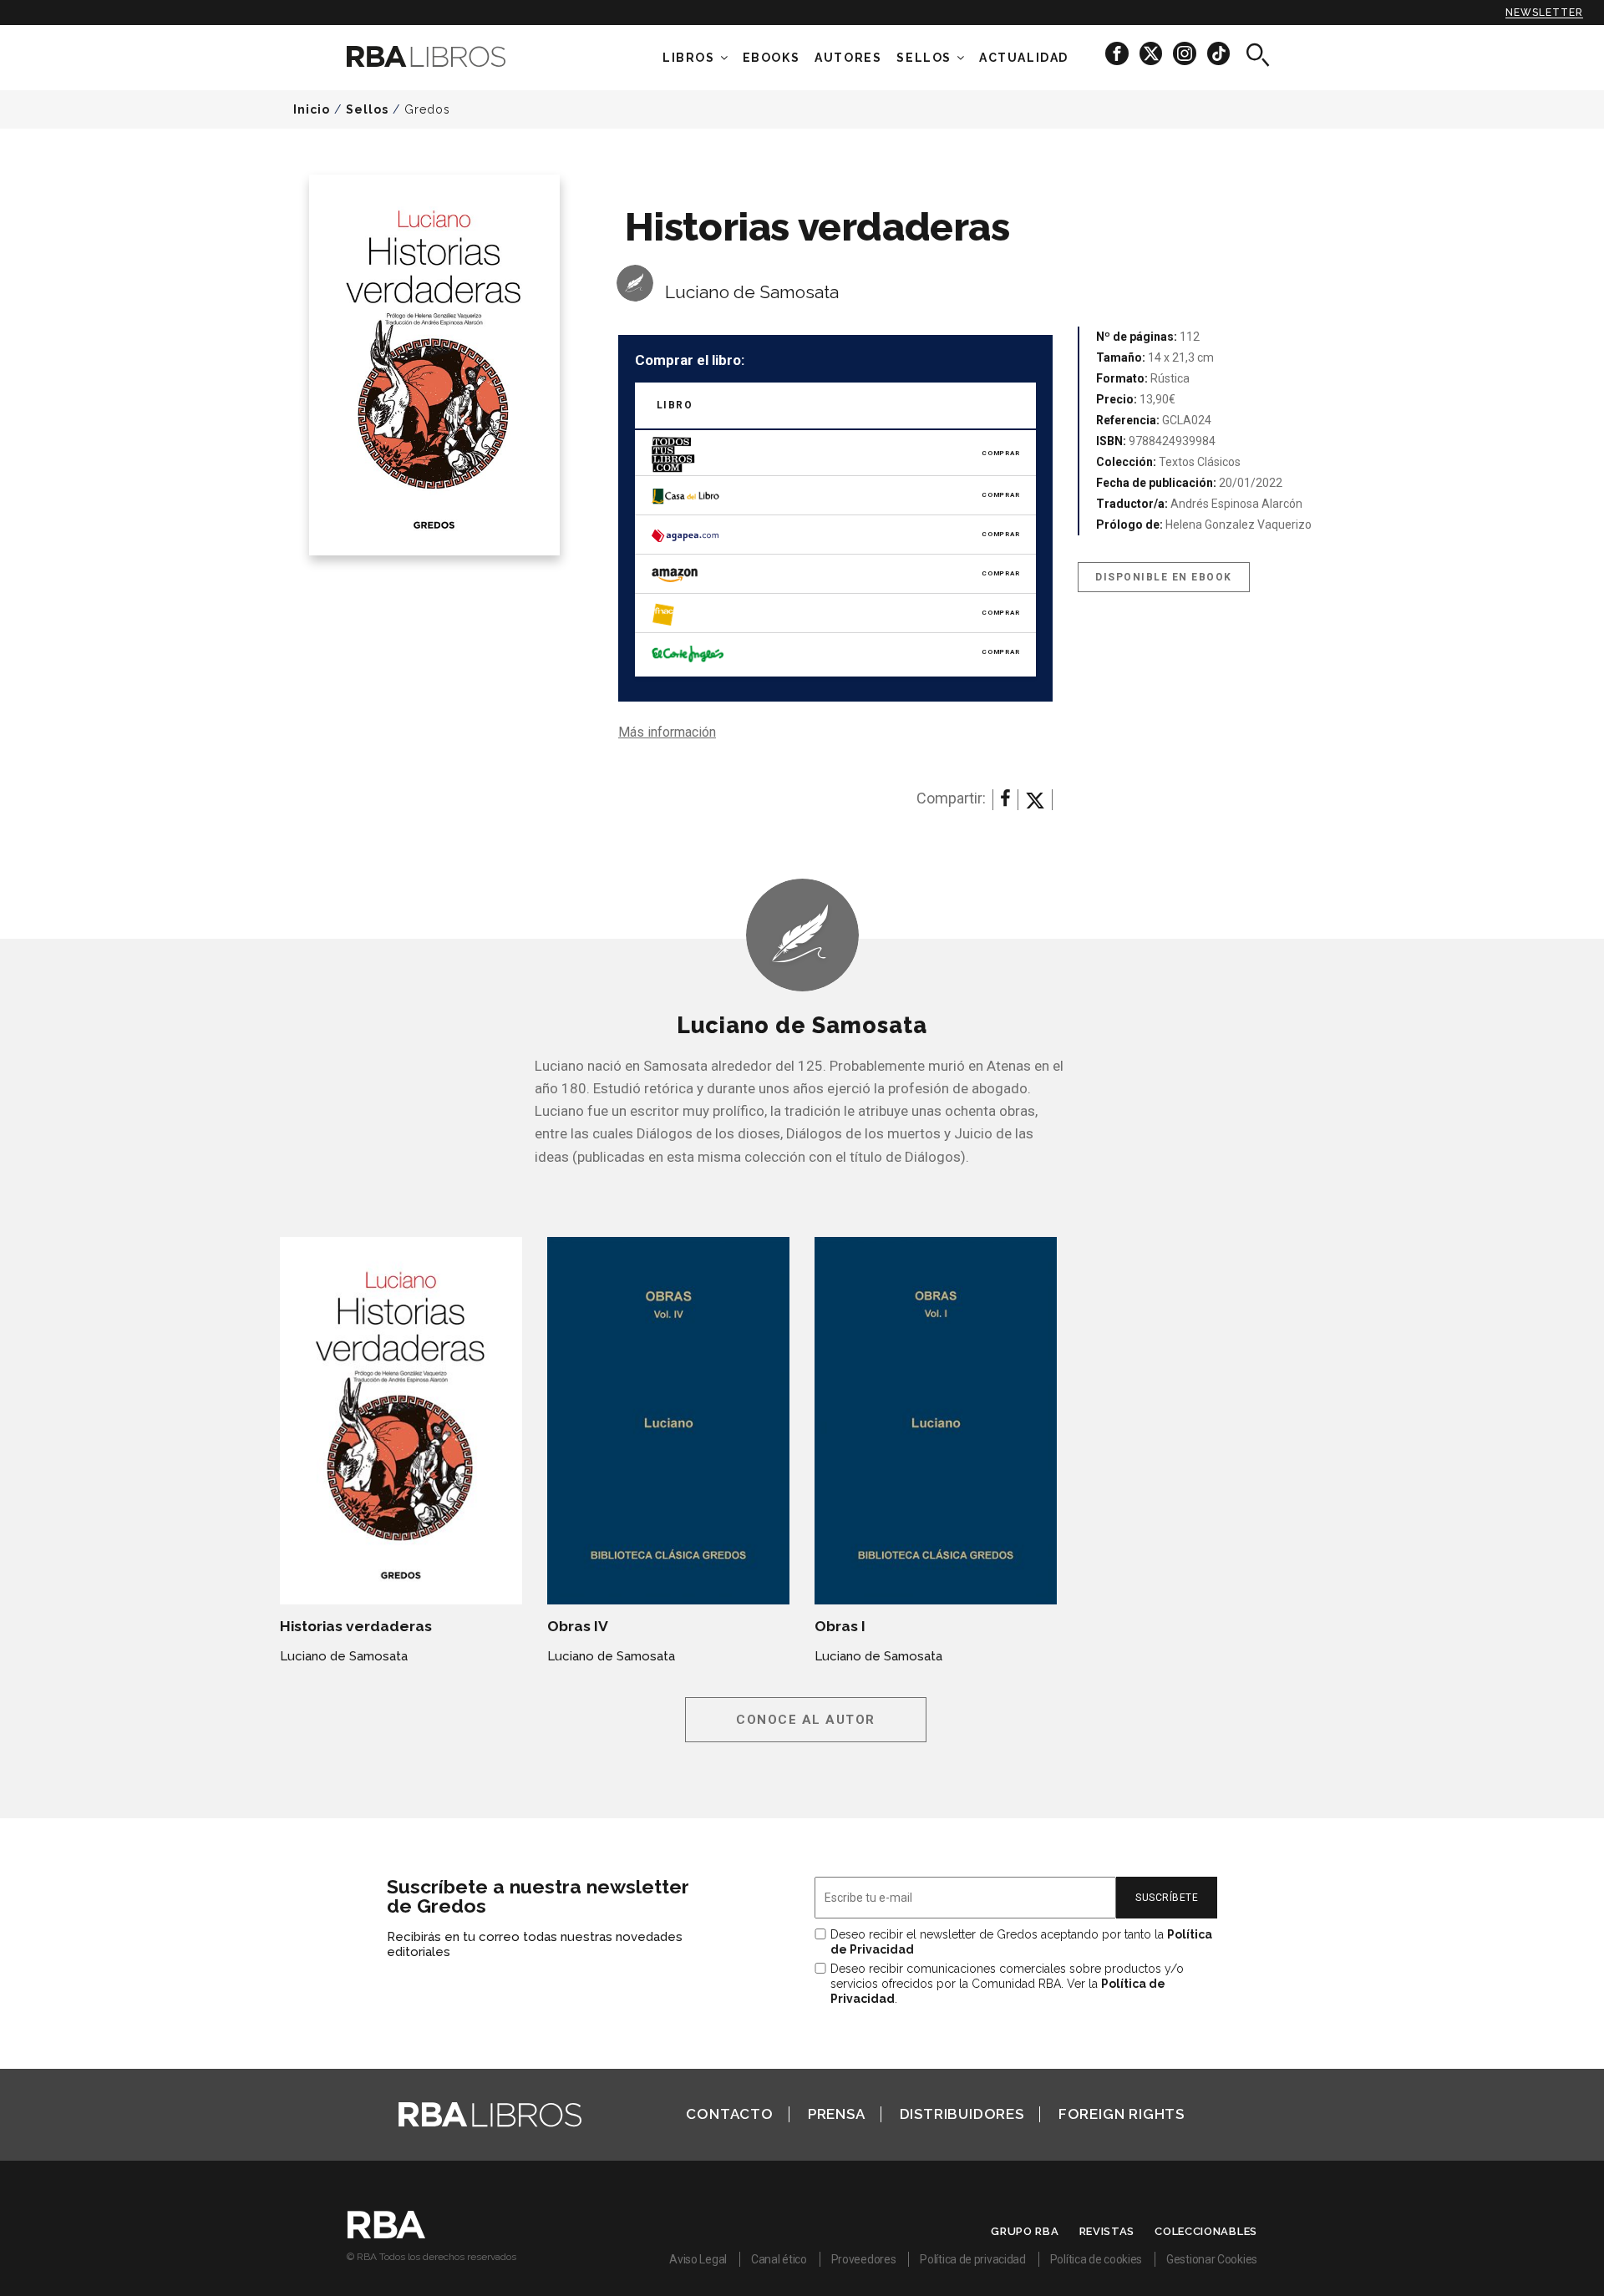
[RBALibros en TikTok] (1218, 53)
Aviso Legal (698, 2259)
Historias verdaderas (356, 1626)
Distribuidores (962, 2114)
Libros (689, 58)
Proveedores (864, 2259)
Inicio (312, 109)
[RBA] (386, 2234)
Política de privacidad (972, 2259)
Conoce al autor (806, 1720)
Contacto (729, 2114)
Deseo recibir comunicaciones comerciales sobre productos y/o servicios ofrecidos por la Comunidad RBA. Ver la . (1007, 1984)
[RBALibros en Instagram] (1186, 53)
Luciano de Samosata (752, 292)
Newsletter (1544, 13)
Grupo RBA (1025, 2231)
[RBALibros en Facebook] (1118, 53)
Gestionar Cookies (1212, 2259)
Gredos (427, 109)
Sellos (924, 58)
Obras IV (578, 1626)
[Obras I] (936, 1421)
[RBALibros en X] (1152, 53)
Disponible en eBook (1164, 577)
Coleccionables (1206, 2231)
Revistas (1107, 2231)
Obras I (840, 1626)
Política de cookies (1096, 2259)
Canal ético (779, 2259)
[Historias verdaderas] (401, 1421)
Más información (667, 732)
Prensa (837, 2114)
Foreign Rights (1122, 2114)
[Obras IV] (668, 1421)
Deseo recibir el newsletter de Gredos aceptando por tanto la (1021, 1942)
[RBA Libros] (451, 56)
